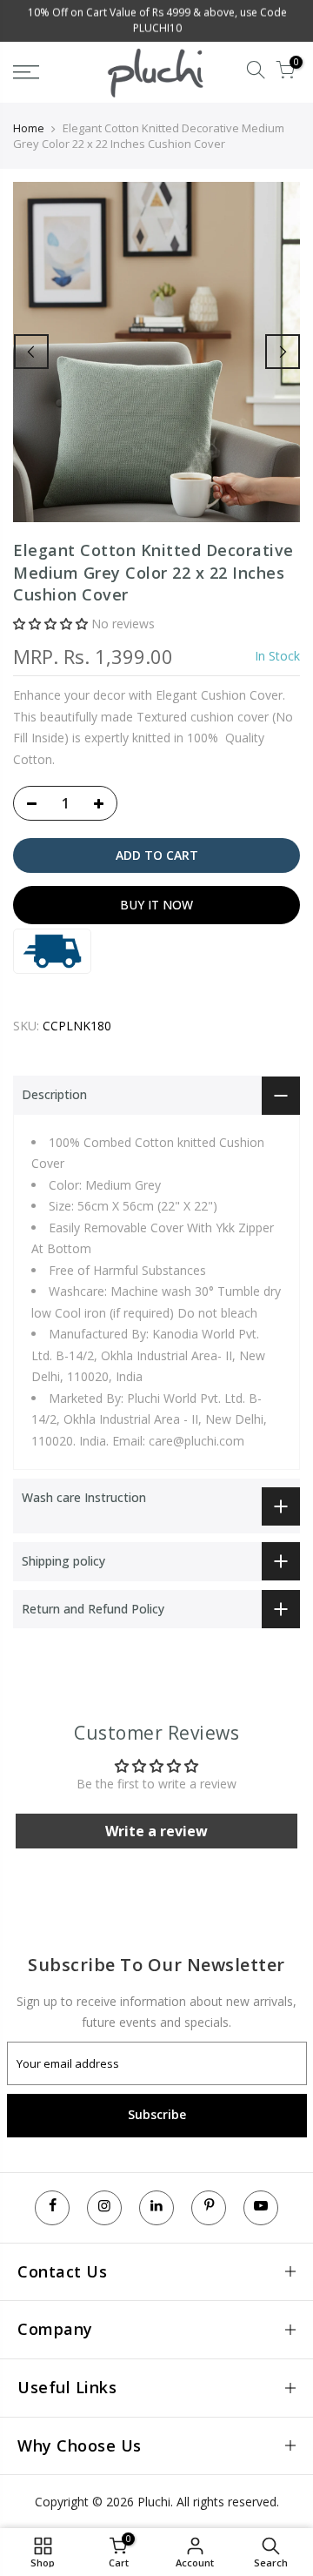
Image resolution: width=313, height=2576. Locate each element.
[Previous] (31, 352)
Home (29, 128)
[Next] (283, 352)
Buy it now (156, 905)
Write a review (156, 1831)
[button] (50, 624)
